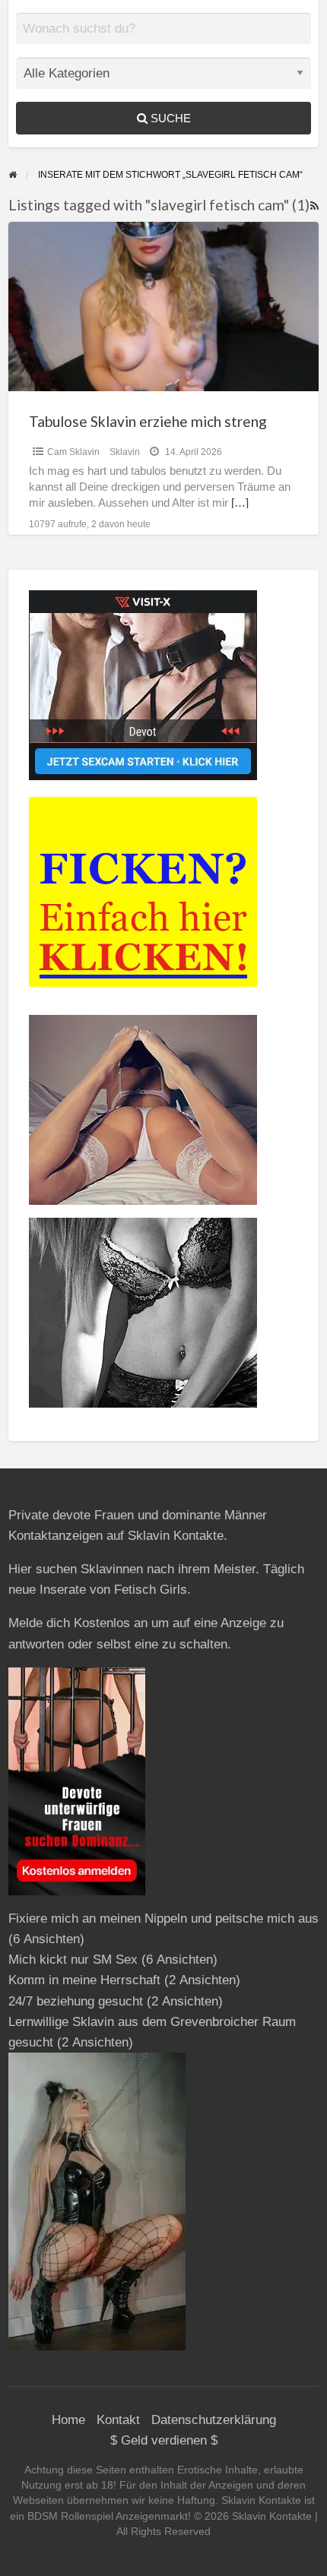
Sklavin (125, 452)
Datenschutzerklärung (214, 2420)
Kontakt (118, 2420)
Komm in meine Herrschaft (84, 1980)
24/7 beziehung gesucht (76, 2001)
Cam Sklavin (73, 452)
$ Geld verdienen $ (164, 2440)
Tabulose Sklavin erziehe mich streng (148, 421)
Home (68, 2420)
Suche (169, 118)
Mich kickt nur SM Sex (73, 1960)
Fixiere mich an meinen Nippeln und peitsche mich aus (163, 1919)
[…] (240, 503)
